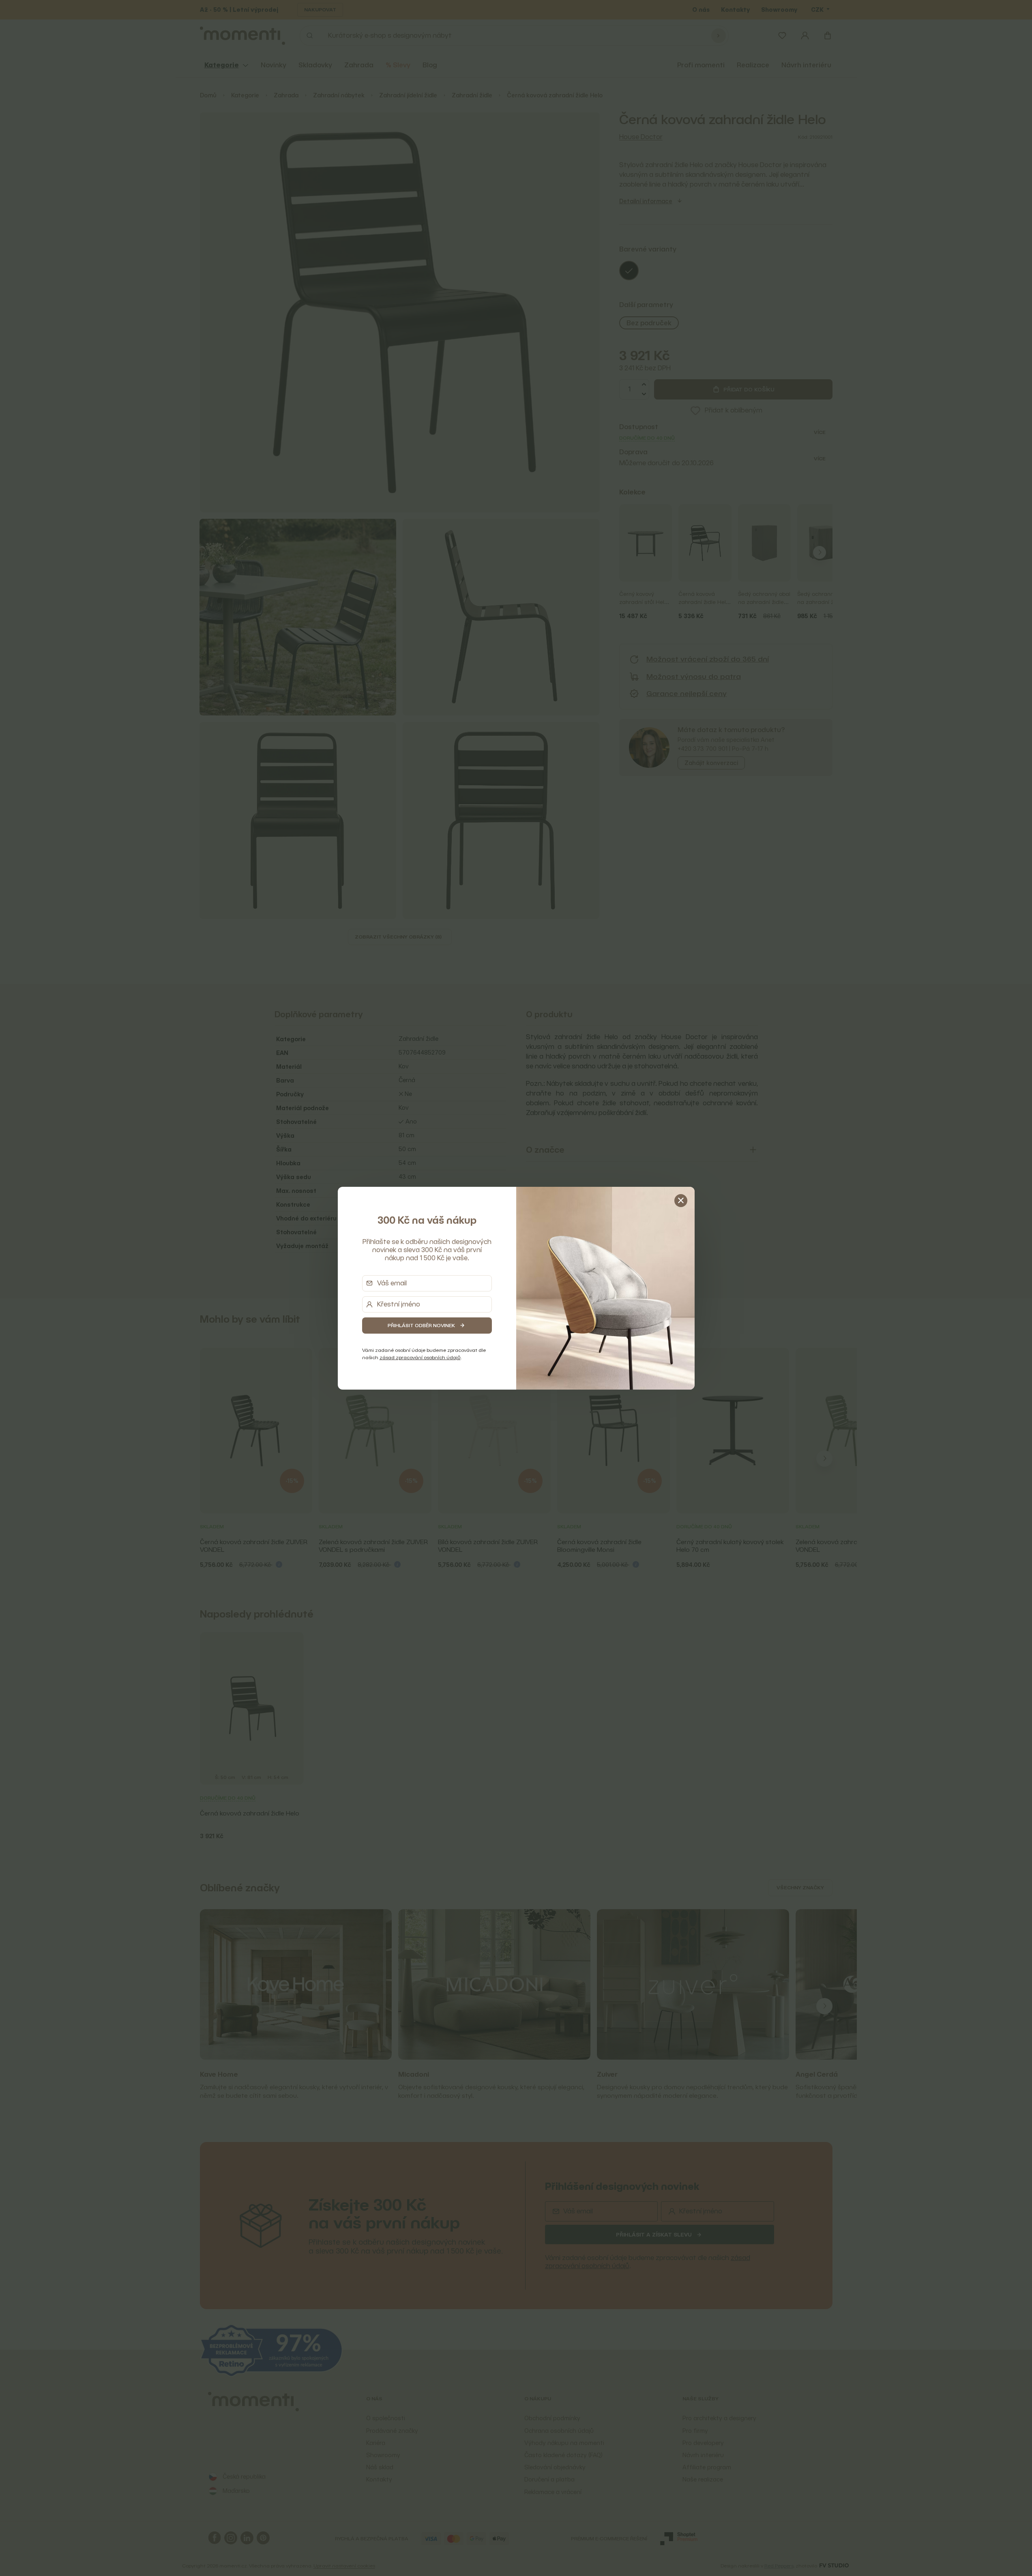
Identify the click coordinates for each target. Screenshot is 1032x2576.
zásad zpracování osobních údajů (420, 1357)
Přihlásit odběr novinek (421, 1325)
